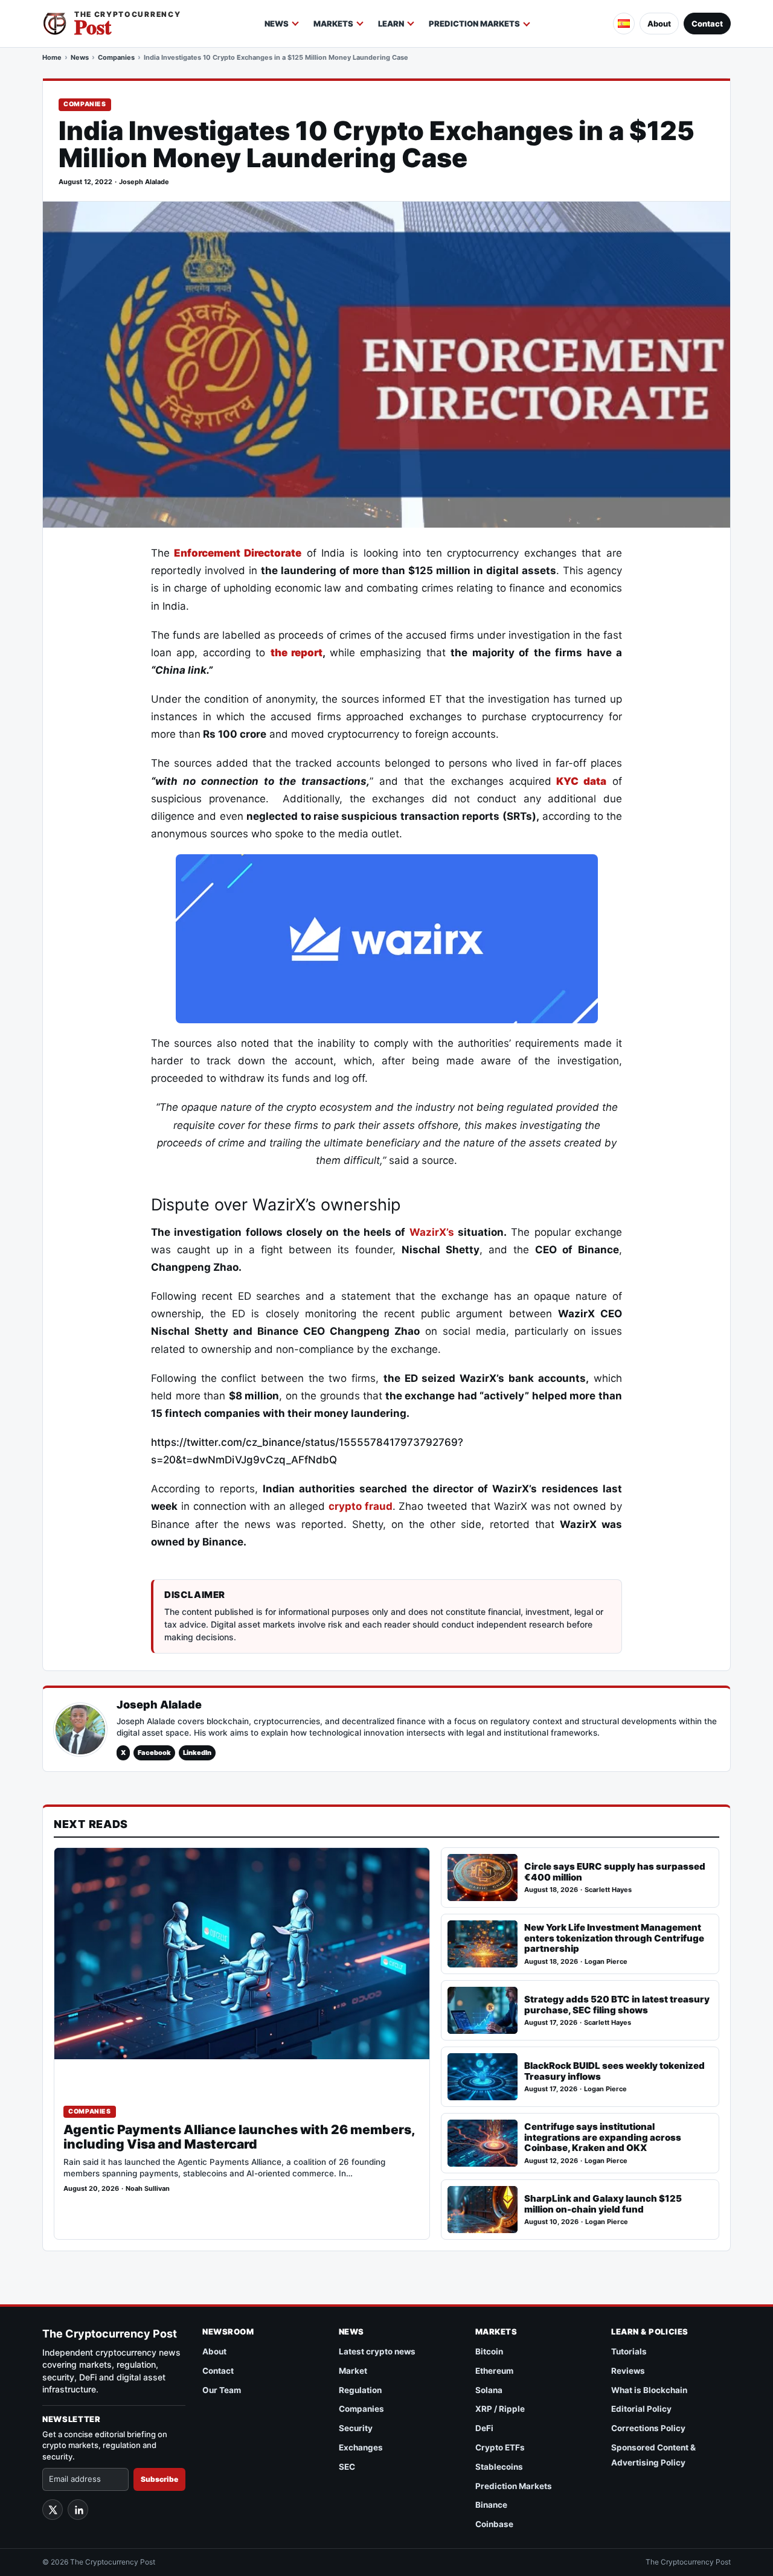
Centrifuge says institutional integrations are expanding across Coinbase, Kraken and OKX (603, 2137)
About (659, 24)
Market (353, 2371)
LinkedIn (197, 1753)
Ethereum (494, 2371)
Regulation (360, 2390)
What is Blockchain (649, 2390)
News (277, 24)
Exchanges (361, 2447)
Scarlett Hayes (608, 1890)
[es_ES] (624, 24)
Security (356, 2428)
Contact (707, 24)
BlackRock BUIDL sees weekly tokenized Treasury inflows (614, 2071)
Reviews (628, 2371)
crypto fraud (361, 1506)
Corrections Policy (648, 2428)
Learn (391, 24)
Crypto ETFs (500, 2447)
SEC (347, 2467)
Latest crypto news (377, 2351)
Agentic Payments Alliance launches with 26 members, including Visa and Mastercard (239, 2137)
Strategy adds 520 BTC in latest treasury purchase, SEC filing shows (617, 2005)
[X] (53, 2510)
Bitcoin (489, 2351)
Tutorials (629, 2351)
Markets (333, 24)
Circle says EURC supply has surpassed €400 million (615, 1872)
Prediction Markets (474, 24)
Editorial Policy (641, 2409)
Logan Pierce (606, 1962)
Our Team (222, 2390)
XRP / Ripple (500, 2409)
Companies (116, 57)
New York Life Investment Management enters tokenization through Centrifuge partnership (614, 1938)
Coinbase (494, 2524)
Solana (489, 2390)
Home (52, 57)
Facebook (154, 1753)
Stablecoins (499, 2467)
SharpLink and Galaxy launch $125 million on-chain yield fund (603, 2204)
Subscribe (159, 2479)
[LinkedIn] (78, 2510)
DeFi (484, 2428)
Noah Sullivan (148, 2189)
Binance (491, 2505)
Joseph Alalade (144, 182)
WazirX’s (432, 1232)
